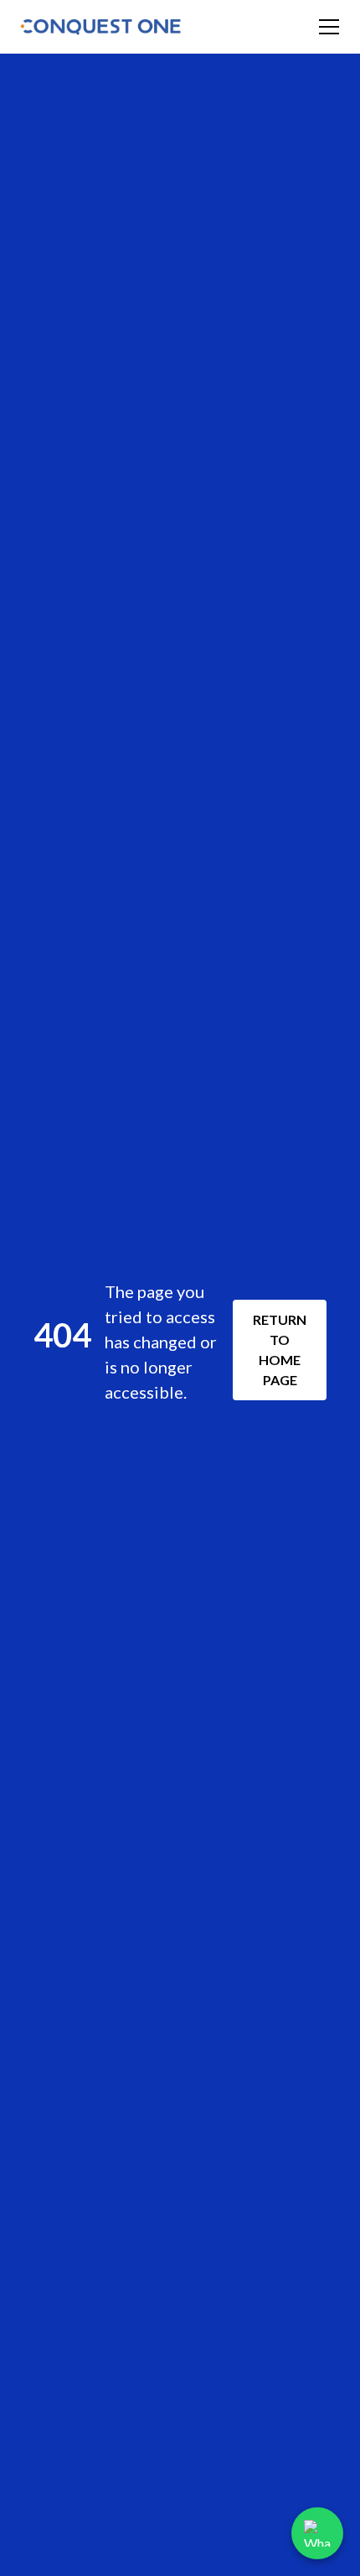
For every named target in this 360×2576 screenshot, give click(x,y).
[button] (326, 27)
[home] (102, 27)
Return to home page (280, 1350)
